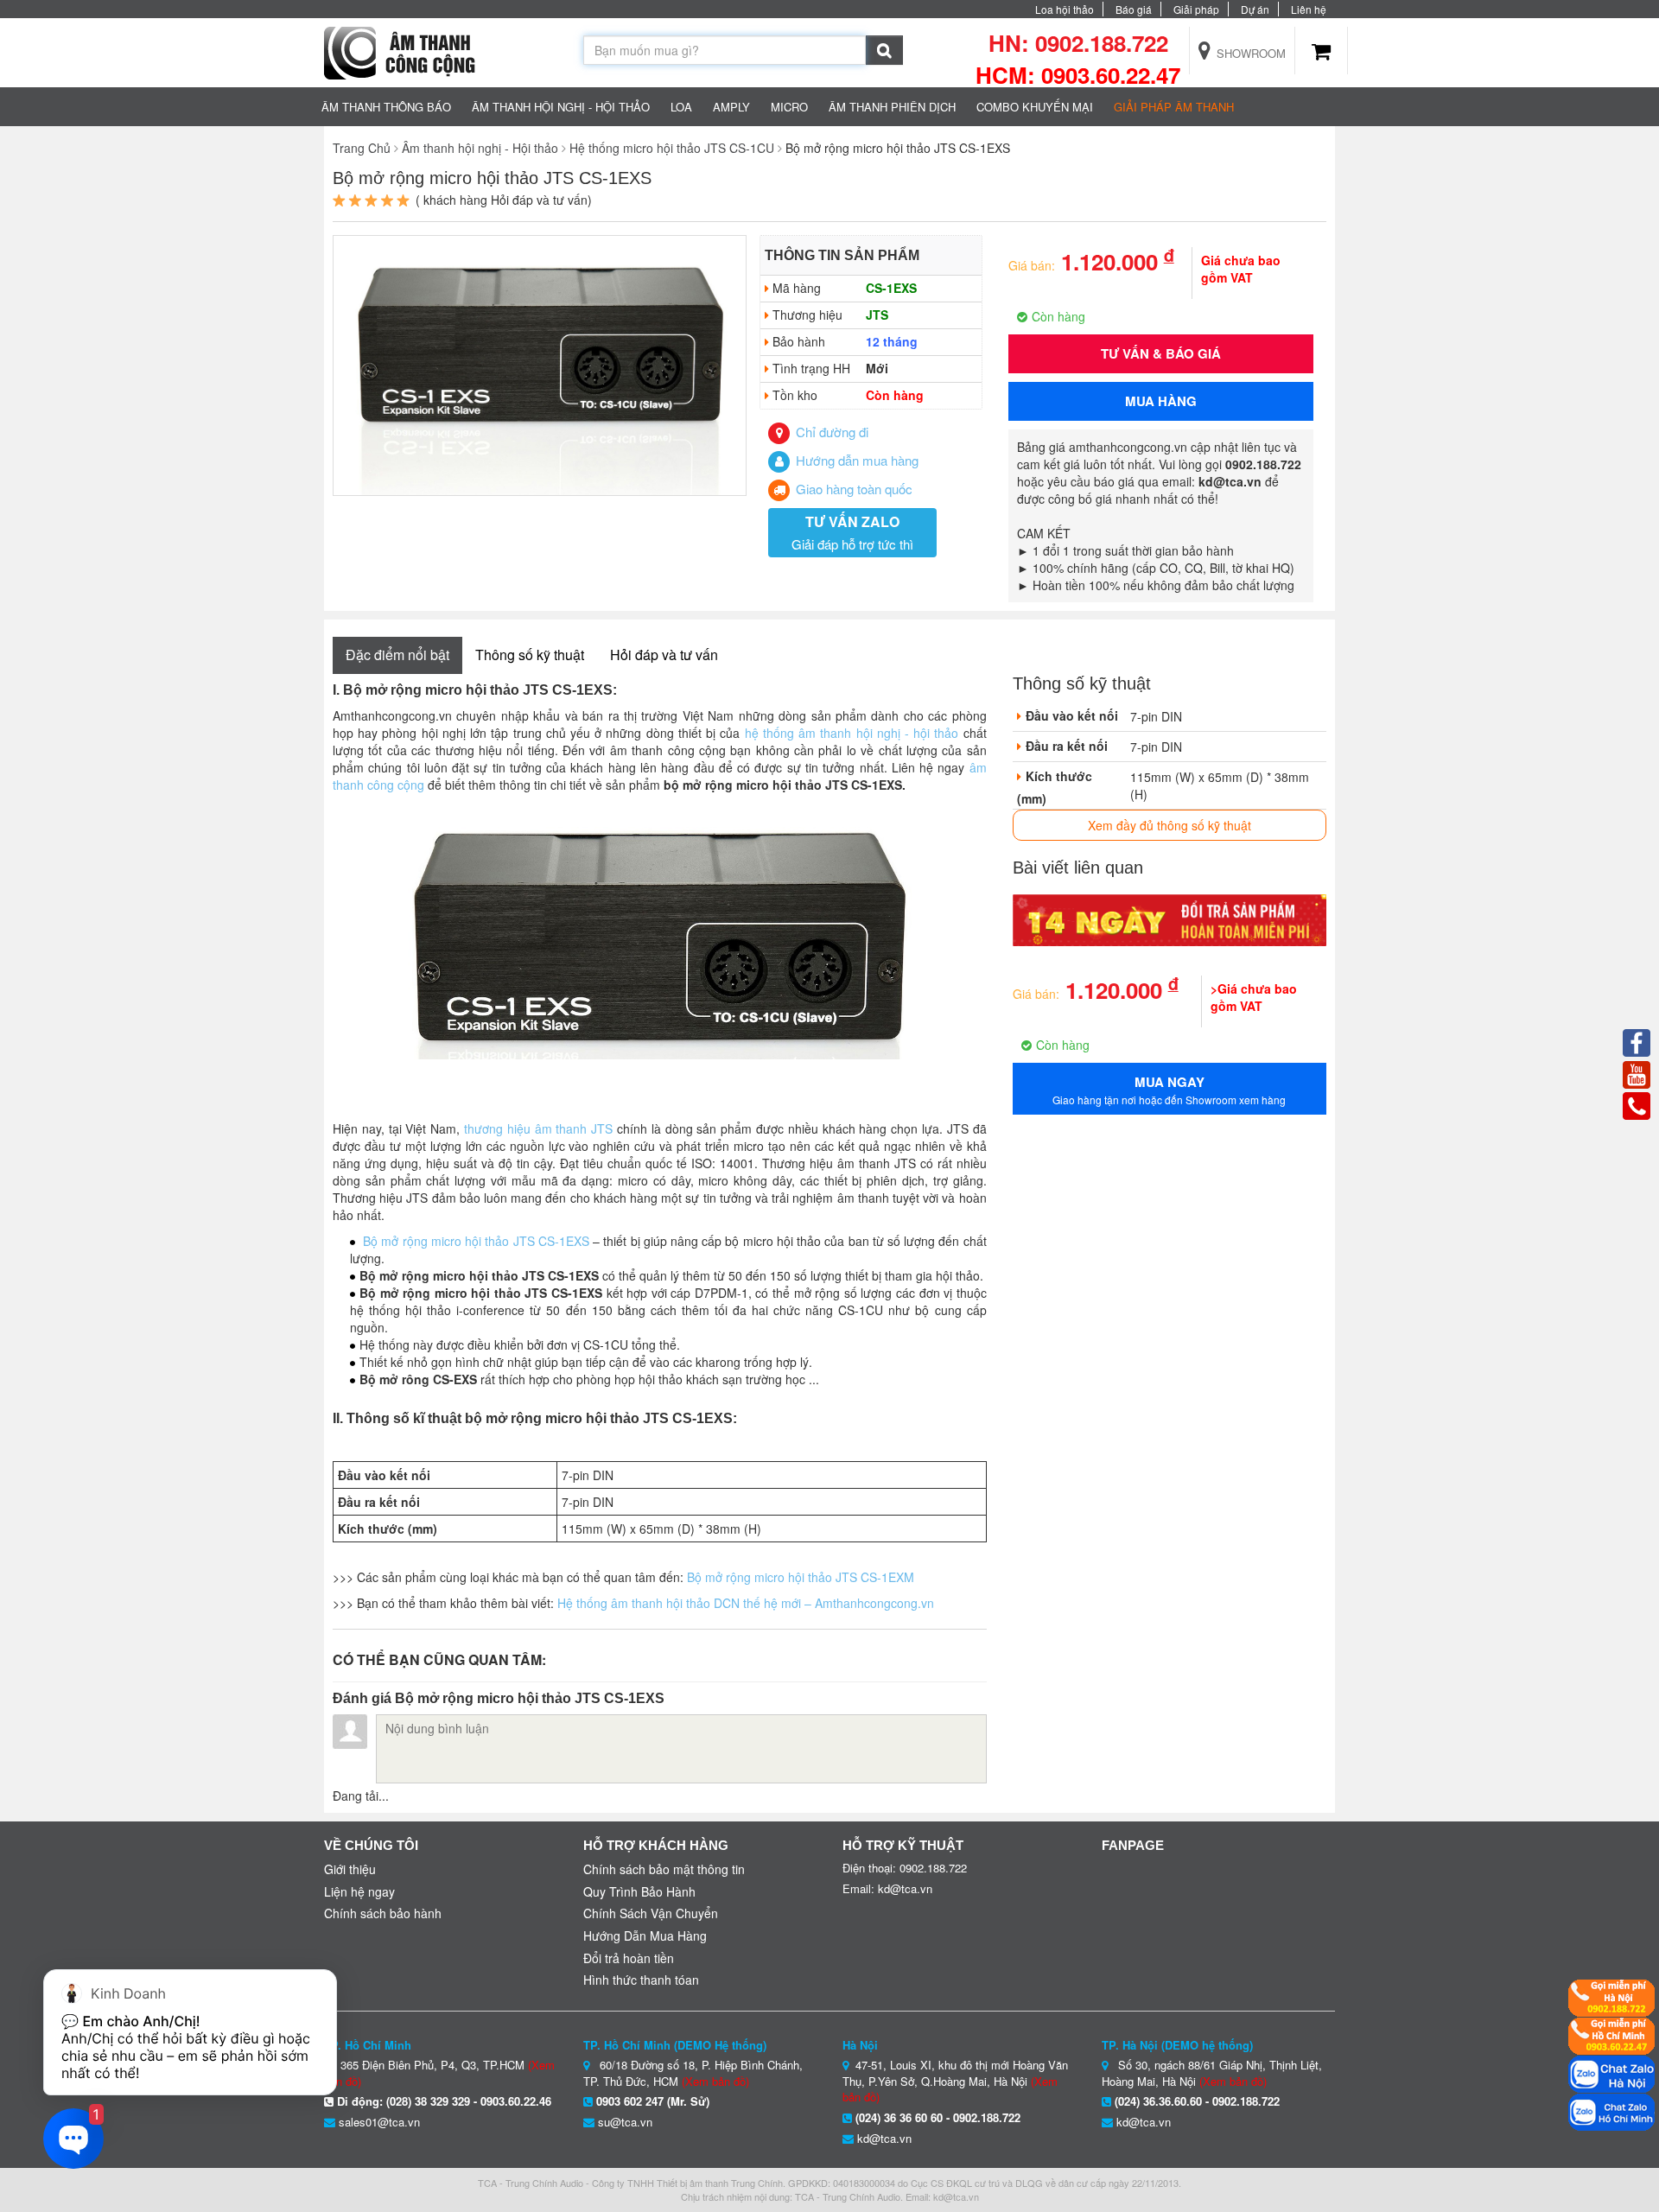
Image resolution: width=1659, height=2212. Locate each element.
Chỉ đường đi (830, 432)
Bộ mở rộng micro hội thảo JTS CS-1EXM (801, 1577)
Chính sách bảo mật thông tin (664, 1869)
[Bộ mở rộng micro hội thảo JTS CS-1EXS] (540, 364)
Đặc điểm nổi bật (397, 655)
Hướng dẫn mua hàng (855, 460)
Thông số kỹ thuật (530, 655)
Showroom (1249, 53)
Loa (681, 107)
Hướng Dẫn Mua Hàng (645, 1935)
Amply (731, 107)
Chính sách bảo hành (383, 1913)
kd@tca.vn (884, 2138)
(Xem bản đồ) (715, 2081)
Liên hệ (1309, 9)
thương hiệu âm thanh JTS (538, 1128)
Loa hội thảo (1065, 9)
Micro (789, 107)
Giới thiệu (350, 1869)
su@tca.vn (625, 2122)
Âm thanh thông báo (386, 107)
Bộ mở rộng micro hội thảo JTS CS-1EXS (476, 1241)
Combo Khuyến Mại (1035, 107)
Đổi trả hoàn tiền (629, 1958)
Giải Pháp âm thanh (1174, 107)
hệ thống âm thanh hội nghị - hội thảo (852, 733)
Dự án (1255, 9)
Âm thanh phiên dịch (892, 107)
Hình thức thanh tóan (641, 1980)
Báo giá (1134, 9)
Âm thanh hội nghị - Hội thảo (561, 107)
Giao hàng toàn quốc (852, 489)
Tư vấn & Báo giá (1161, 353)
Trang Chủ (362, 148)
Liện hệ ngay (359, 1891)
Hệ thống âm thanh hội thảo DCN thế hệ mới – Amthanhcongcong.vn (746, 1603)
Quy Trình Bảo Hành (639, 1891)
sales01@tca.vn (379, 2122)
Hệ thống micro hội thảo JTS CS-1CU (672, 148)
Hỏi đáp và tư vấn (664, 655)
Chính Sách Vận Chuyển (651, 1913)
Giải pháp (1196, 9)
